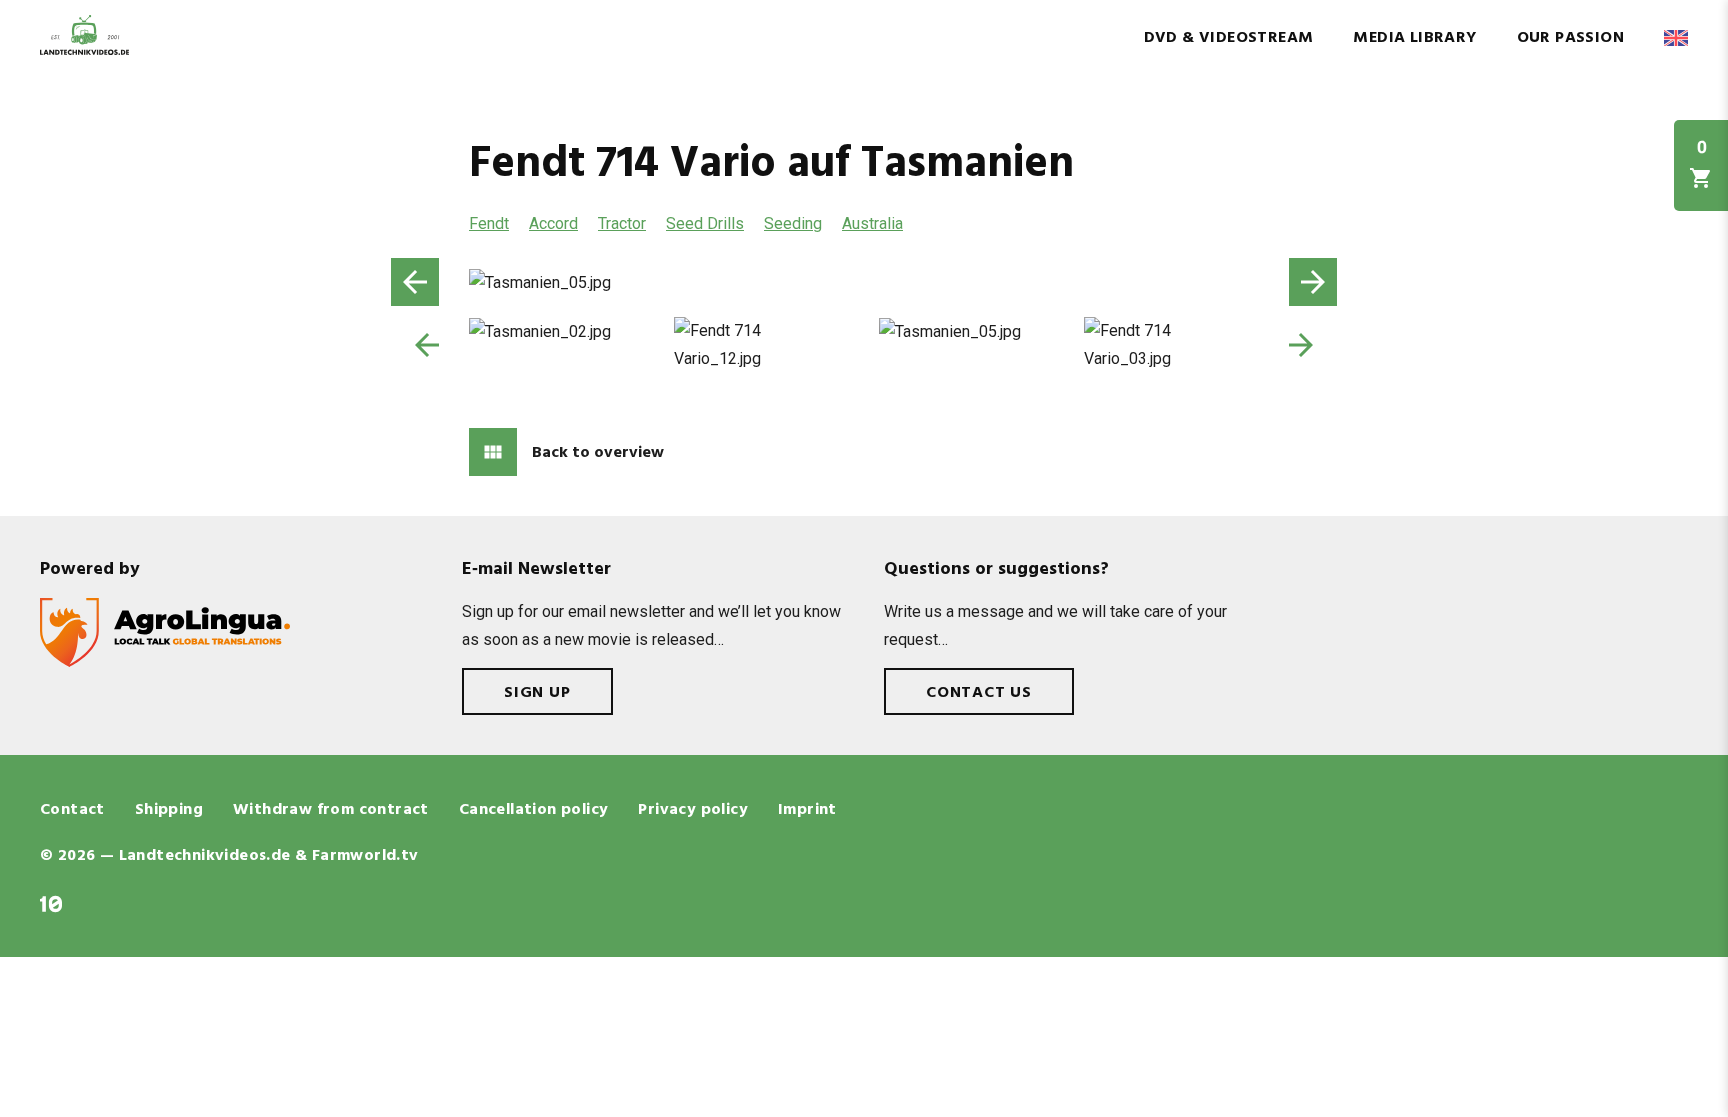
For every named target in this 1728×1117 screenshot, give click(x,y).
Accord (553, 223)
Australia (872, 223)
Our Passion (1570, 38)
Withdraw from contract (331, 810)
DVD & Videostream (1229, 38)
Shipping (169, 810)
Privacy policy (693, 810)
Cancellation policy (534, 810)
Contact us (979, 693)
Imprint (807, 810)
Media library (1414, 38)
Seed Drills (705, 223)
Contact (72, 810)
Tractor (622, 223)
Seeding (793, 223)
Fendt (489, 223)
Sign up (537, 693)
